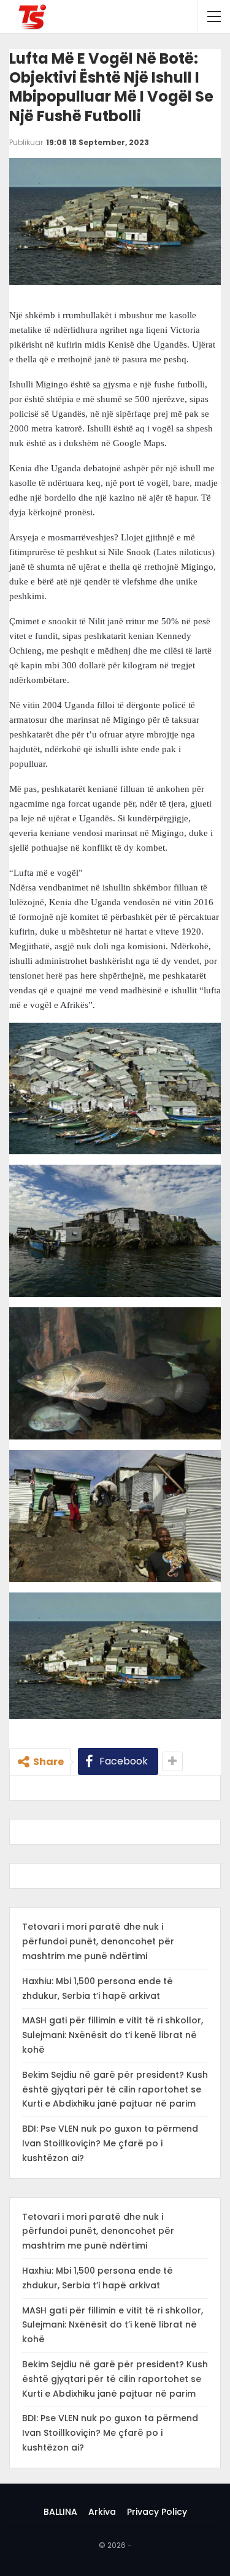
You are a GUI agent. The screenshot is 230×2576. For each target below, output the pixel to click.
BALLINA (60, 2512)
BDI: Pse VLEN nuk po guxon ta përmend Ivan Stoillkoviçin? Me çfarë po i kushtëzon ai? (110, 2143)
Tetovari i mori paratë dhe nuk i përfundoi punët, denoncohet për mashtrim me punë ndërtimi (98, 1941)
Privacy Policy (157, 2512)
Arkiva (102, 2512)
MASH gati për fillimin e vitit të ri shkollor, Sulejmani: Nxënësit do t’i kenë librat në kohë (113, 2035)
